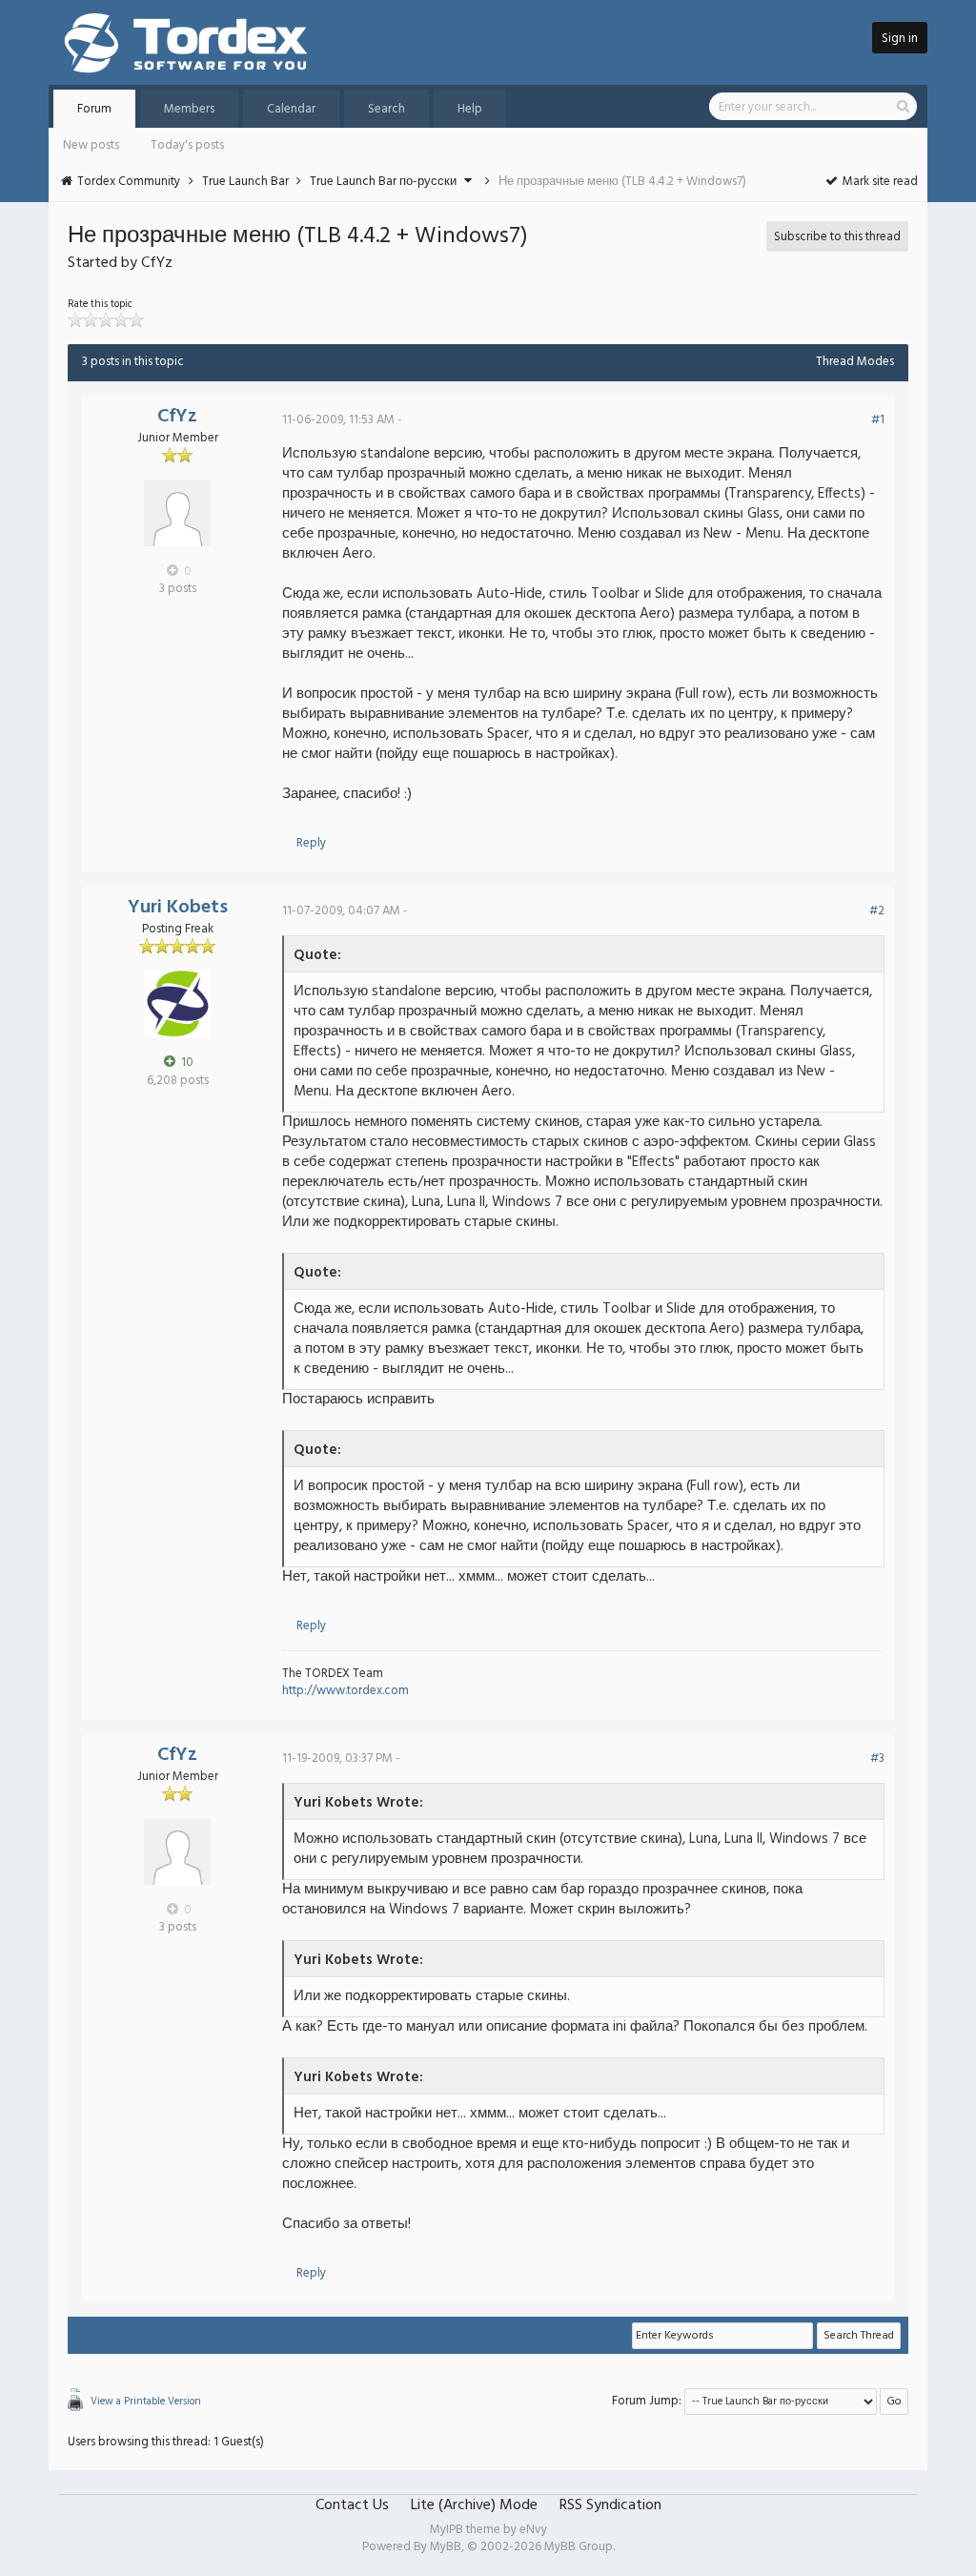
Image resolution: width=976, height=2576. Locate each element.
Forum (94, 109)
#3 (877, 1758)
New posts (91, 145)
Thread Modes (855, 362)
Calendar (291, 109)
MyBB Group (579, 2547)
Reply (311, 843)
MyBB (446, 2547)
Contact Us (352, 2505)
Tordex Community (129, 182)
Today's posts (187, 145)
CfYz (177, 417)
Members (189, 109)
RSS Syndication (610, 2505)
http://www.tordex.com (346, 1691)
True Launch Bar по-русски (383, 182)
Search (386, 109)
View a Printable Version (146, 2402)
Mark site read (879, 182)
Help (470, 109)
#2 (877, 911)
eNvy (533, 2530)
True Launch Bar (245, 182)
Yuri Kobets (178, 908)
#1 (878, 420)
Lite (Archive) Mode (474, 2505)
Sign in (900, 39)
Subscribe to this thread (837, 237)
